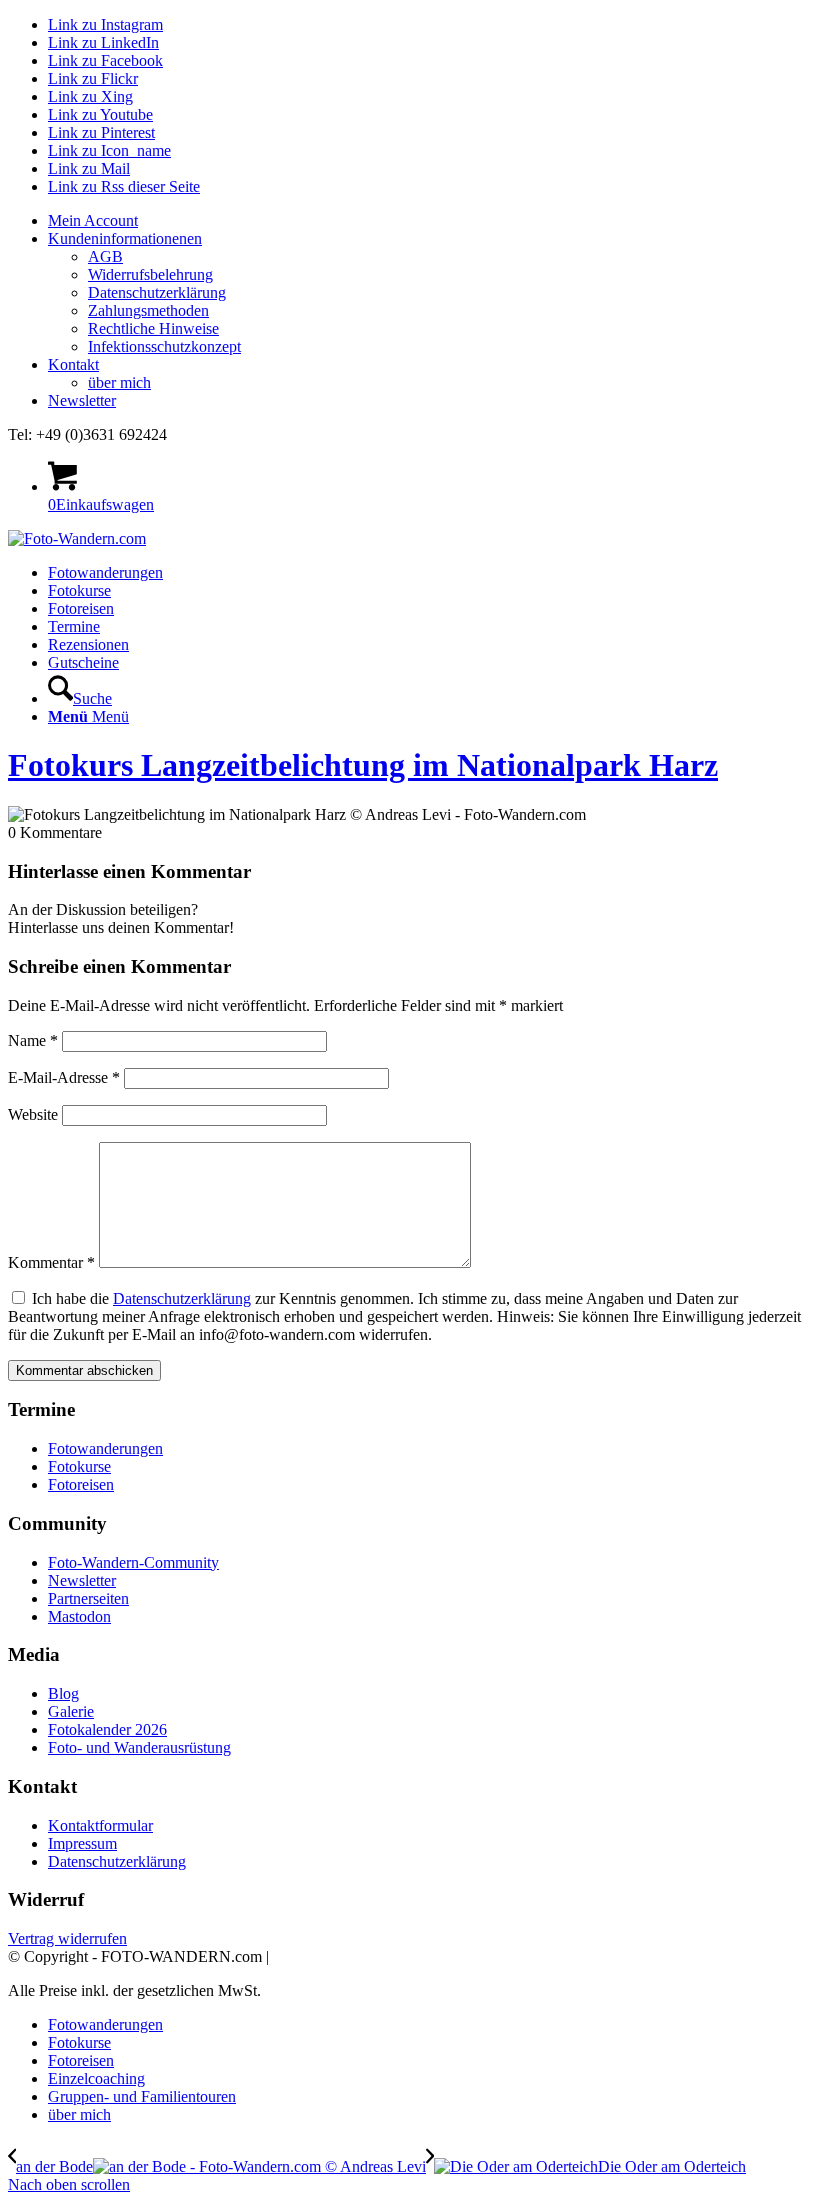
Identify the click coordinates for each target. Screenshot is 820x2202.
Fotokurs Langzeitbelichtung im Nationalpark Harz (363, 765)
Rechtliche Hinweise (153, 328)
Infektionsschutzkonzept (164, 346)
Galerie (71, 1711)
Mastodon (79, 1616)
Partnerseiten (88, 1598)
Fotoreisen (81, 1484)
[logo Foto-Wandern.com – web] (77, 538)
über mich (119, 382)
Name (33, 1040)
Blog (63, 1693)
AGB (105, 256)
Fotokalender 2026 (107, 1729)
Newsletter (82, 400)
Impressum (82, 1843)
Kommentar (51, 1262)
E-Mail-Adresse (64, 1077)
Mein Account (93, 220)
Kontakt (73, 364)
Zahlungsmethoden (148, 310)
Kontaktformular (100, 1825)
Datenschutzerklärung (157, 292)
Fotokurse (79, 1466)
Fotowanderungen (105, 1448)
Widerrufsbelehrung (150, 274)
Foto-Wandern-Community (133, 1562)
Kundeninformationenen (125, 238)
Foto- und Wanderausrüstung (139, 1747)
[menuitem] (430, 221)
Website (33, 1114)
